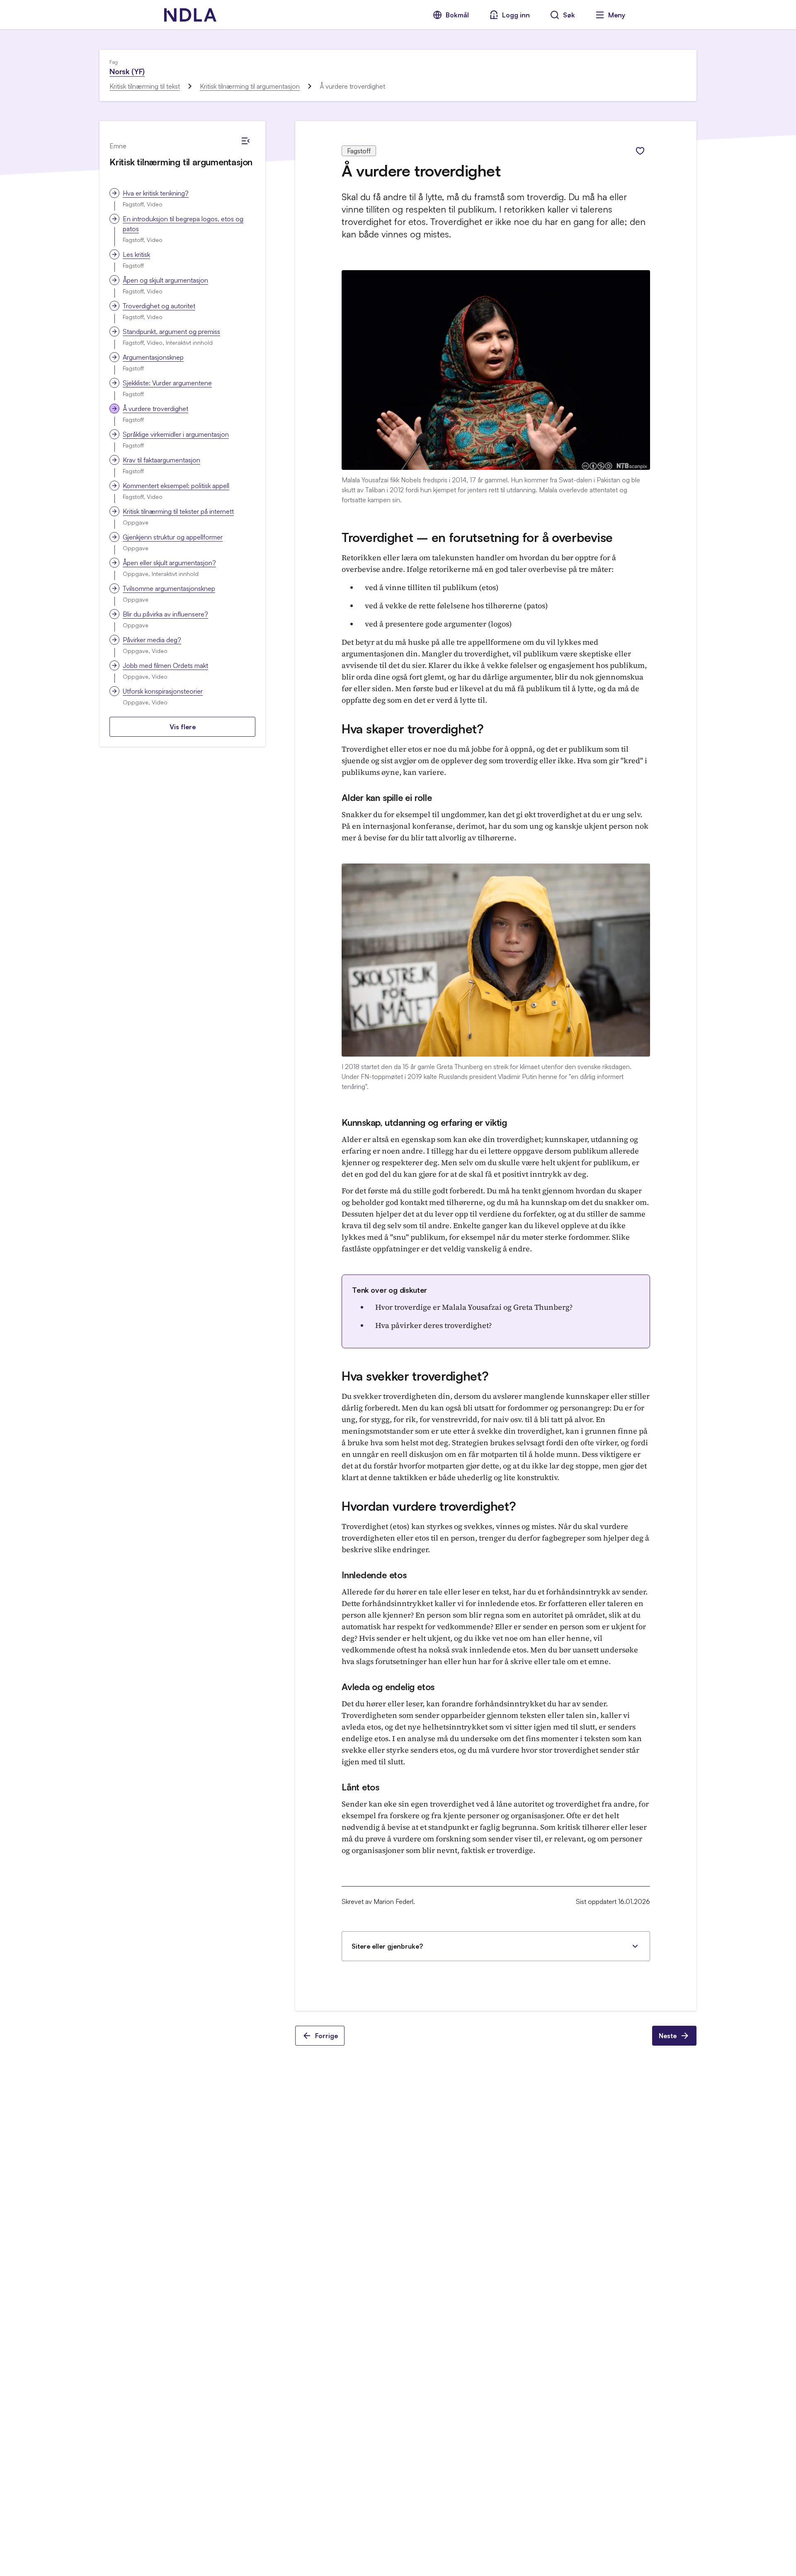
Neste (668, 2036)
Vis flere (183, 727)
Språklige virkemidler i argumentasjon (176, 434)
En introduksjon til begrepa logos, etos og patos (183, 224)
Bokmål (457, 15)
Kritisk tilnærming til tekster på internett (178, 511)
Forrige (326, 2036)
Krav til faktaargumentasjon (161, 460)
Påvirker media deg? (152, 640)
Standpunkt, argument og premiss (171, 331)
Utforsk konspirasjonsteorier (163, 691)
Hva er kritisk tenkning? (156, 193)
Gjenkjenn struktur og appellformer (173, 537)
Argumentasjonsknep (153, 357)
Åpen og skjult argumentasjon (165, 280)
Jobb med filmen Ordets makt (165, 665)
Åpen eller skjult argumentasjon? (169, 563)
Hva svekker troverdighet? (415, 1376)
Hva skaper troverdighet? (413, 729)
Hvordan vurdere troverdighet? (429, 1506)
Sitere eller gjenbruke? (387, 1946)
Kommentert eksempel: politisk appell (176, 486)
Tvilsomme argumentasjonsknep (169, 588)
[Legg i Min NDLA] (640, 151)
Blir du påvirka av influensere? (165, 614)
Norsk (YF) (127, 71)
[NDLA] (190, 15)
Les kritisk (136, 254)
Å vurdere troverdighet (155, 409)
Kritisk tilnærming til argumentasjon (250, 86)
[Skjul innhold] (245, 141)
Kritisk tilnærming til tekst (145, 86)
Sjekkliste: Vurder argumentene (167, 383)
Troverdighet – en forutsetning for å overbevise (477, 537)
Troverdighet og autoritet (159, 306)
